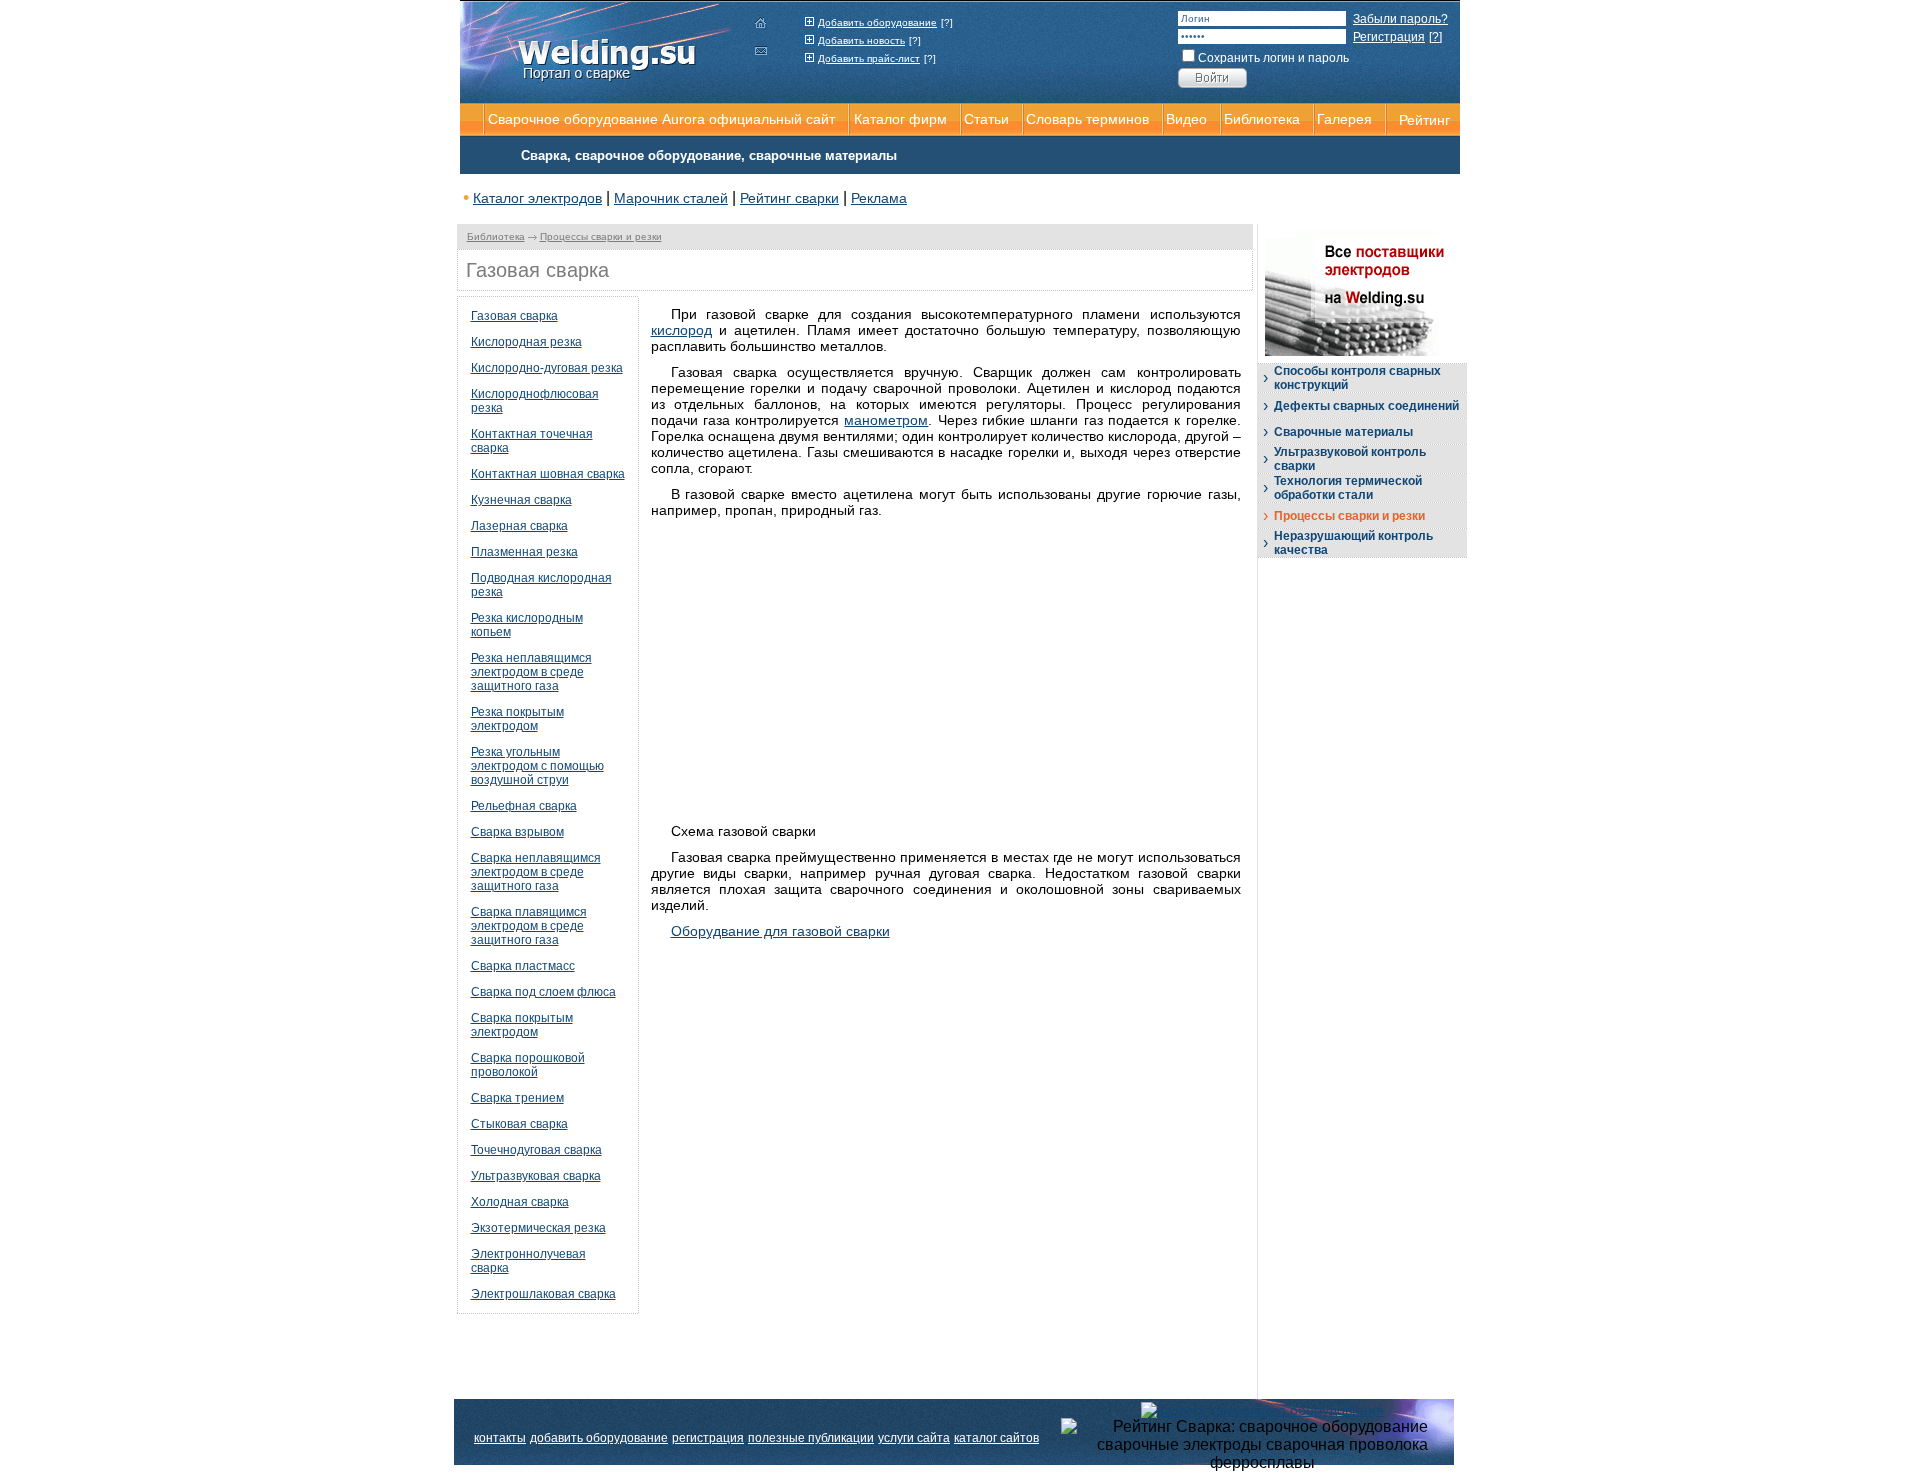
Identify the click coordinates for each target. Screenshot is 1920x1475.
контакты (500, 1438)
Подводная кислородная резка (541, 585)
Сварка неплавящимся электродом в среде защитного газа (536, 872)
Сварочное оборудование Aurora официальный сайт (661, 119)
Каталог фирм (900, 119)
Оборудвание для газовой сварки (780, 931)
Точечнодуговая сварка (536, 1150)
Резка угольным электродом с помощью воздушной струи (537, 766)
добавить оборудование (599, 1438)
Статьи (986, 119)
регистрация (708, 1438)
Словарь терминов (1087, 119)
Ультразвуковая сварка (536, 1176)
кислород (681, 330)
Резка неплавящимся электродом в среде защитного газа (531, 672)
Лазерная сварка (519, 526)
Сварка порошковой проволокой (528, 1065)
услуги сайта (914, 1438)
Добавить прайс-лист (869, 58)
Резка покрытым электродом (517, 719)
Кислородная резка (526, 342)
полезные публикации (811, 1438)
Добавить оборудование (877, 22)
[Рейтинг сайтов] (1262, 1409)
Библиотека (496, 236)
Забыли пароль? (1400, 19)
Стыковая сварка (519, 1124)
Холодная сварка (520, 1202)
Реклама (879, 198)
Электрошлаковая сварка (543, 1294)
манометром (886, 420)
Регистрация (1389, 37)
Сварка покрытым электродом (522, 1025)
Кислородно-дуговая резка (547, 368)
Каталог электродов (537, 198)
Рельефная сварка (524, 806)
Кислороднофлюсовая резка (535, 401)
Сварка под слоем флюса (543, 992)
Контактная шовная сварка (548, 474)
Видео (1186, 119)
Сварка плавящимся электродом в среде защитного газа (529, 926)
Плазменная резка (524, 552)
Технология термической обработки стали (1348, 488)
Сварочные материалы (1343, 432)
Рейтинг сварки (789, 198)
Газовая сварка (514, 316)
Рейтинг (1424, 120)
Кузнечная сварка (521, 500)
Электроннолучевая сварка (528, 1261)
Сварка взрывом (517, 832)
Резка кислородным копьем (527, 625)
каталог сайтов (996, 1438)
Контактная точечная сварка (532, 441)
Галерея (1344, 119)
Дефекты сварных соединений (1366, 406)
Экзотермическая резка (538, 1228)
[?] (947, 22)
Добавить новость (861, 40)
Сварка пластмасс (523, 966)
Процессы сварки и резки (601, 236)
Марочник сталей (671, 198)
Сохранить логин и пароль (1273, 58)
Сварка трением (517, 1098)
